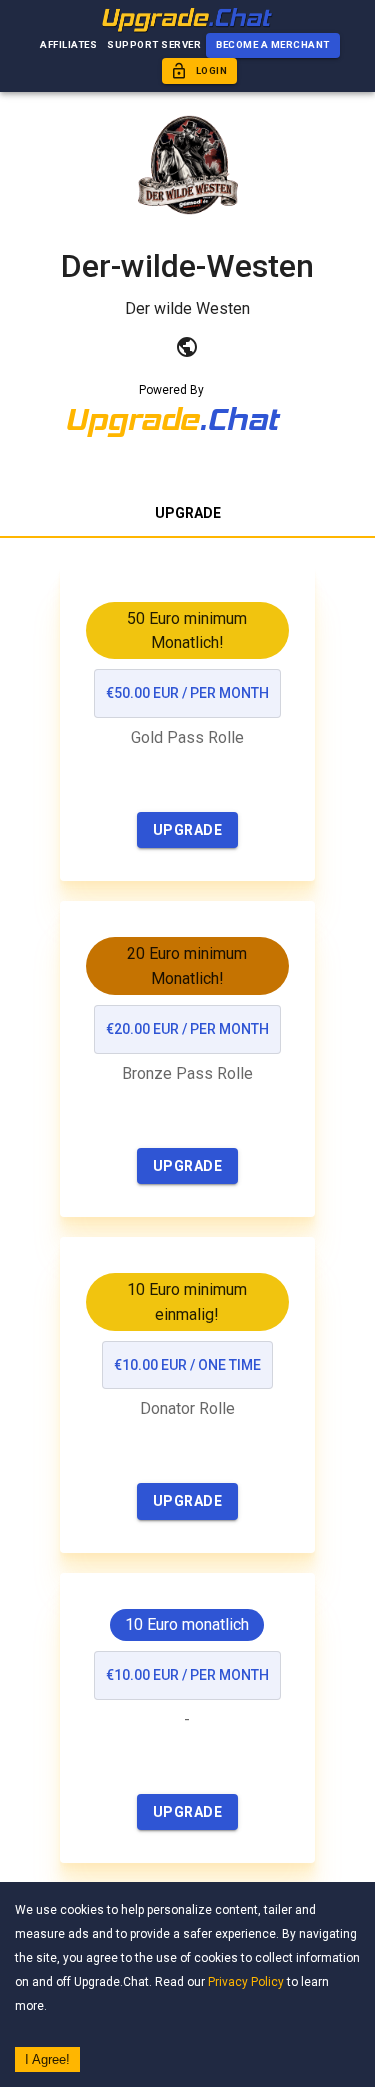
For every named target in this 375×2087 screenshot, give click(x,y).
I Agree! (47, 2059)
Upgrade (188, 830)
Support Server (154, 44)
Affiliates (68, 44)
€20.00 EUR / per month (187, 1029)
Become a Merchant (273, 44)
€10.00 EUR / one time (187, 1365)
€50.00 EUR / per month (187, 693)
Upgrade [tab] (188, 513)
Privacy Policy (246, 1982)
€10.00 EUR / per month (187, 1675)
